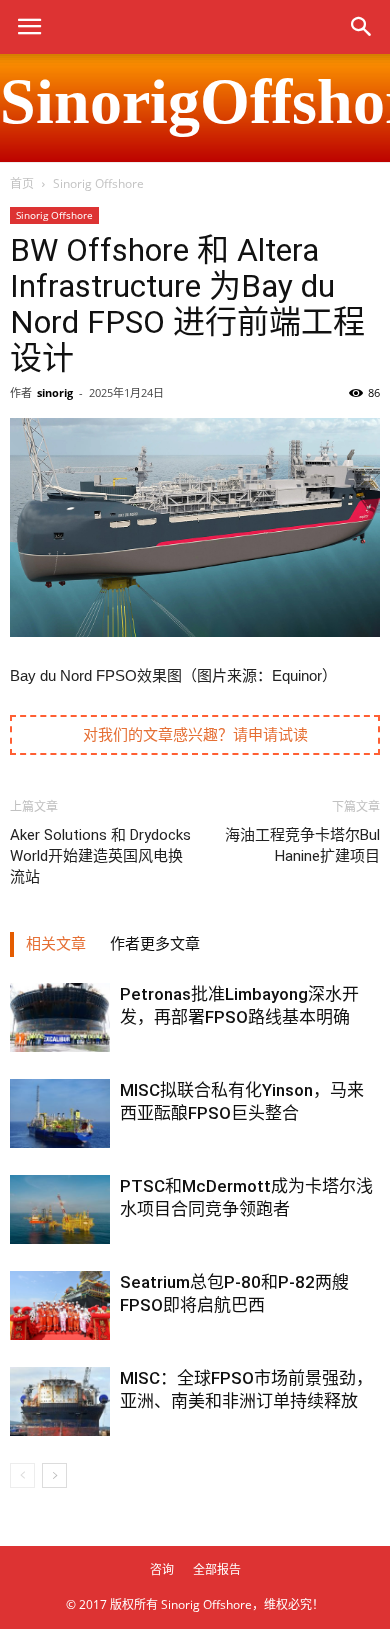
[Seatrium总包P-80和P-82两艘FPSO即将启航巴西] (60, 1305)
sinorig (55, 392)
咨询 (162, 1569)
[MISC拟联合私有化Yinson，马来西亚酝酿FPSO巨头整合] (60, 1113)
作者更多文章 (155, 944)
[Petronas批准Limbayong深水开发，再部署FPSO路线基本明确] (60, 1017)
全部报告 (217, 1569)
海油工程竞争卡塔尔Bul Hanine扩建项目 (302, 845)
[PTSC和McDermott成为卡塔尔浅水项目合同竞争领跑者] (60, 1209)
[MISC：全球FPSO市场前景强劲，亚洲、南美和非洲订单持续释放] (60, 1401)
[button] (362, 27)
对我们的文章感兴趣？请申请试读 (195, 734)
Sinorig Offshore (98, 183)
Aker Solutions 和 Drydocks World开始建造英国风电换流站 (100, 856)
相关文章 (56, 944)
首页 (22, 183)
